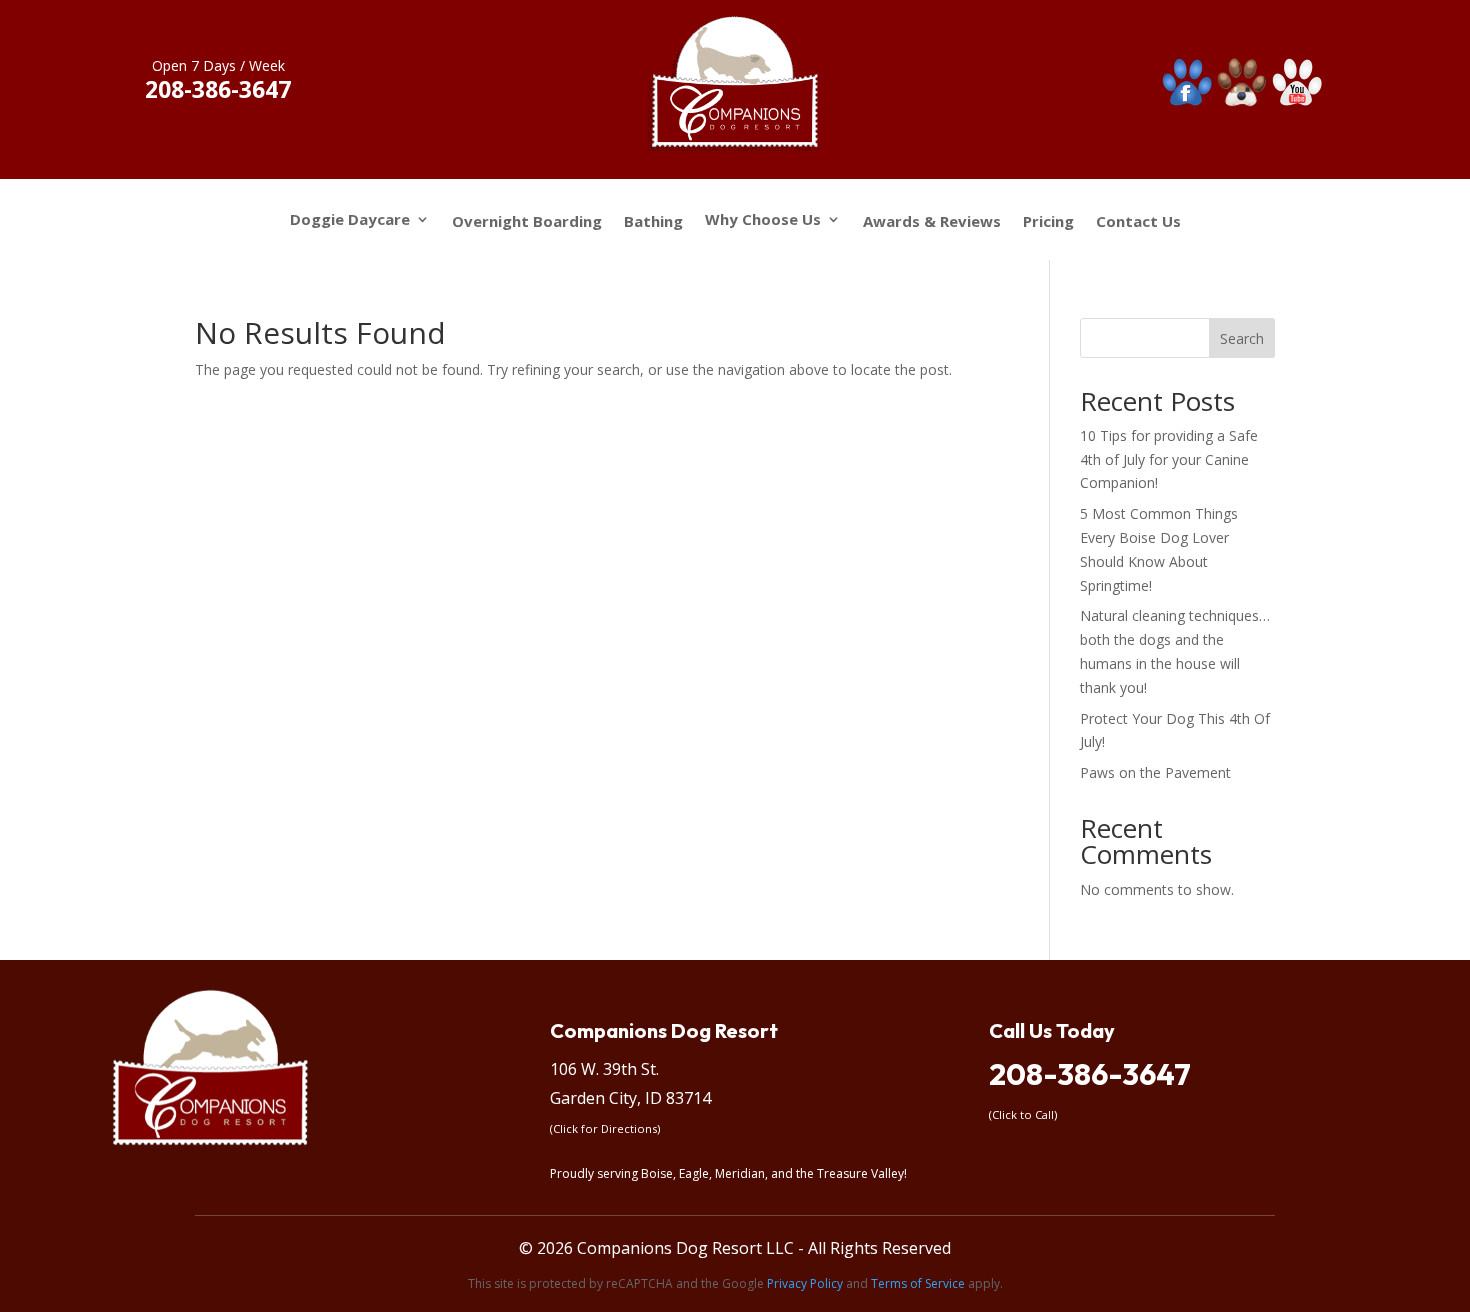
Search (1242, 338)
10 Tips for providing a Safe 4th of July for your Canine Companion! (1169, 459)
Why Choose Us (763, 220)
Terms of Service (918, 1283)
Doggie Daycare (350, 220)
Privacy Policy (805, 1283)
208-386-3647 (1090, 1074)
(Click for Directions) (605, 1128)
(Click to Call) (1023, 1114)
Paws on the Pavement (1155, 772)
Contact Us (1138, 222)
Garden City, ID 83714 (630, 1098)
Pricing (1048, 222)
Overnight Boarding (527, 222)
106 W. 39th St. (604, 1069)
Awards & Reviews (932, 222)
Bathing (653, 222)
